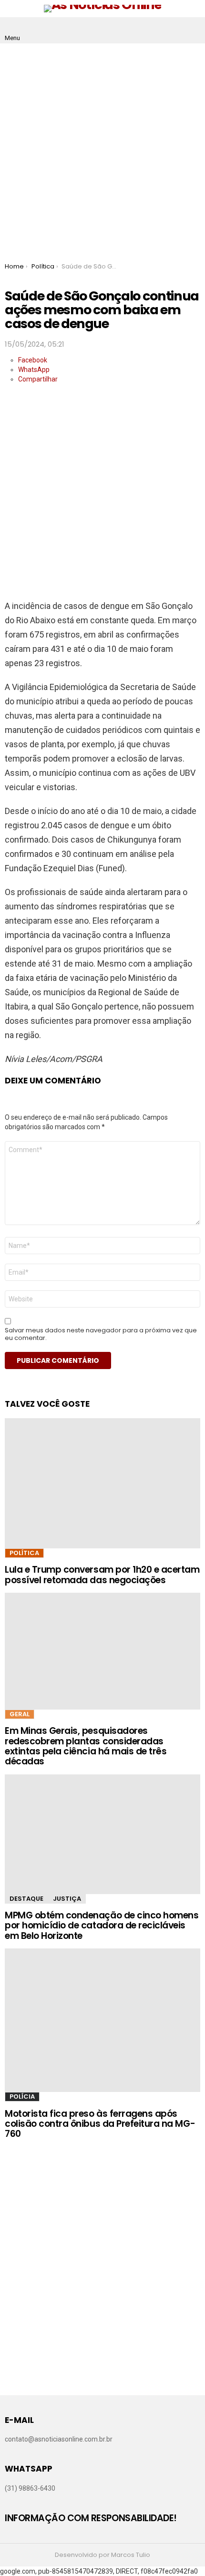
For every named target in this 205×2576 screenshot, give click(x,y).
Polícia (22, 2097)
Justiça (67, 1899)
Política (24, 1553)
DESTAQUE (26, 1899)
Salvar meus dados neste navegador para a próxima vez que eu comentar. (101, 1334)
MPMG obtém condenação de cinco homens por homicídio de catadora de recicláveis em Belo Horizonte (102, 1926)
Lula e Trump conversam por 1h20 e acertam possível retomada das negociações (102, 1575)
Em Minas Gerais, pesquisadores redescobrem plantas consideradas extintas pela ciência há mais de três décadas (86, 1746)
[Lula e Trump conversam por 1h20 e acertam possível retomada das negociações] (102, 1483)
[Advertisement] (102, 151)
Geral (20, 1714)
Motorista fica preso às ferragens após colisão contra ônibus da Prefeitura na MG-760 (100, 2124)
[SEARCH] (193, 31)
